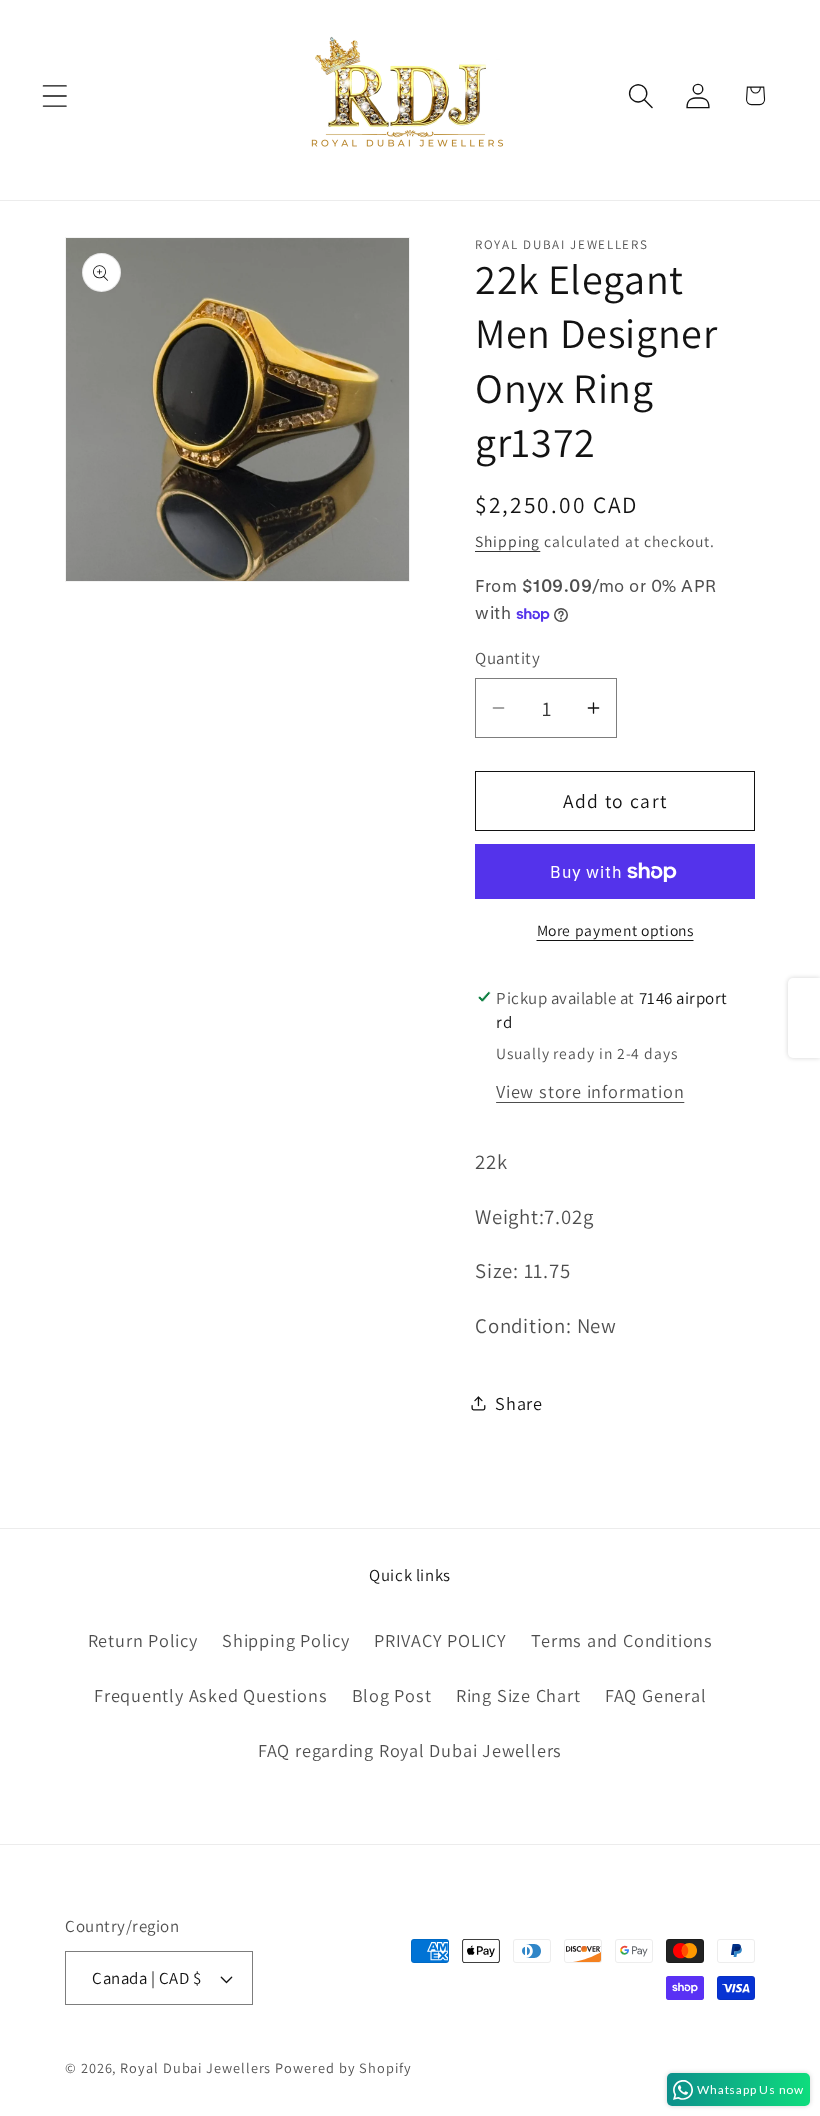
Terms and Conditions (622, 1640)
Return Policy (143, 1640)
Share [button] (519, 1403)
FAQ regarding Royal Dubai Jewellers (410, 1750)
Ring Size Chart (518, 1695)
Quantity (507, 658)
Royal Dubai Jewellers (195, 2067)
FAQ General (656, 1695)
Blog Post (392, 1695)
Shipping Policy (286, 1640)
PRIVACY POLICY (440, 1640)
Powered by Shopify (343, 2067)
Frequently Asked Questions (210, 1695)
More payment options (615, 930)
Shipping (507, 541)
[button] (54, 95)
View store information (590, 1091)
